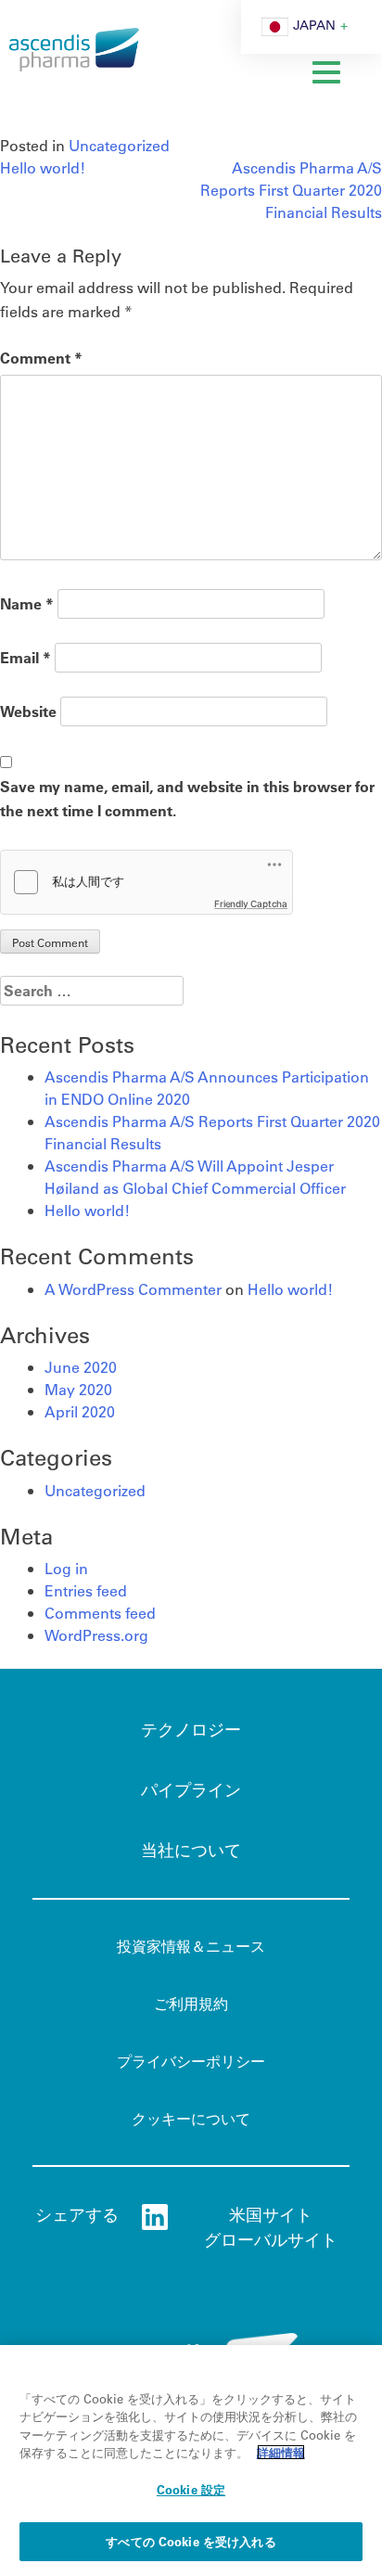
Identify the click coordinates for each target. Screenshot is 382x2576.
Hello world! (43, 167)
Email (25, 657)
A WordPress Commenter (133, 1289)
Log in (66, 1568)
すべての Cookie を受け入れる (191, 2541)
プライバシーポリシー (191, 2061)
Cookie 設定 (191, 2489)
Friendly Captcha (251, 904)
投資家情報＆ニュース (191, 1946)
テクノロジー (191, 1729)
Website (28, 711)
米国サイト (271, 2214)
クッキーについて (191, 2118)
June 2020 (81, 1367)
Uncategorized (119, 145)
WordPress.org (96, 1635)
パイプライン (191, 1789)
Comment (41, 358)
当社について (191, 1850)
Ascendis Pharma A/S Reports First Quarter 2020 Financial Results (291, 190)
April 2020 (80, 1411)
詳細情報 (281, 2452)
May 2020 (78, 1389)
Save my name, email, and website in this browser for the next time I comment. (187, 798)
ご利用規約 (191, 2003)
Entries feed (86, 1590)
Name (27, 603)
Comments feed (100, 1613)
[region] (191, 2461)
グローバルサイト (271, 2239)
